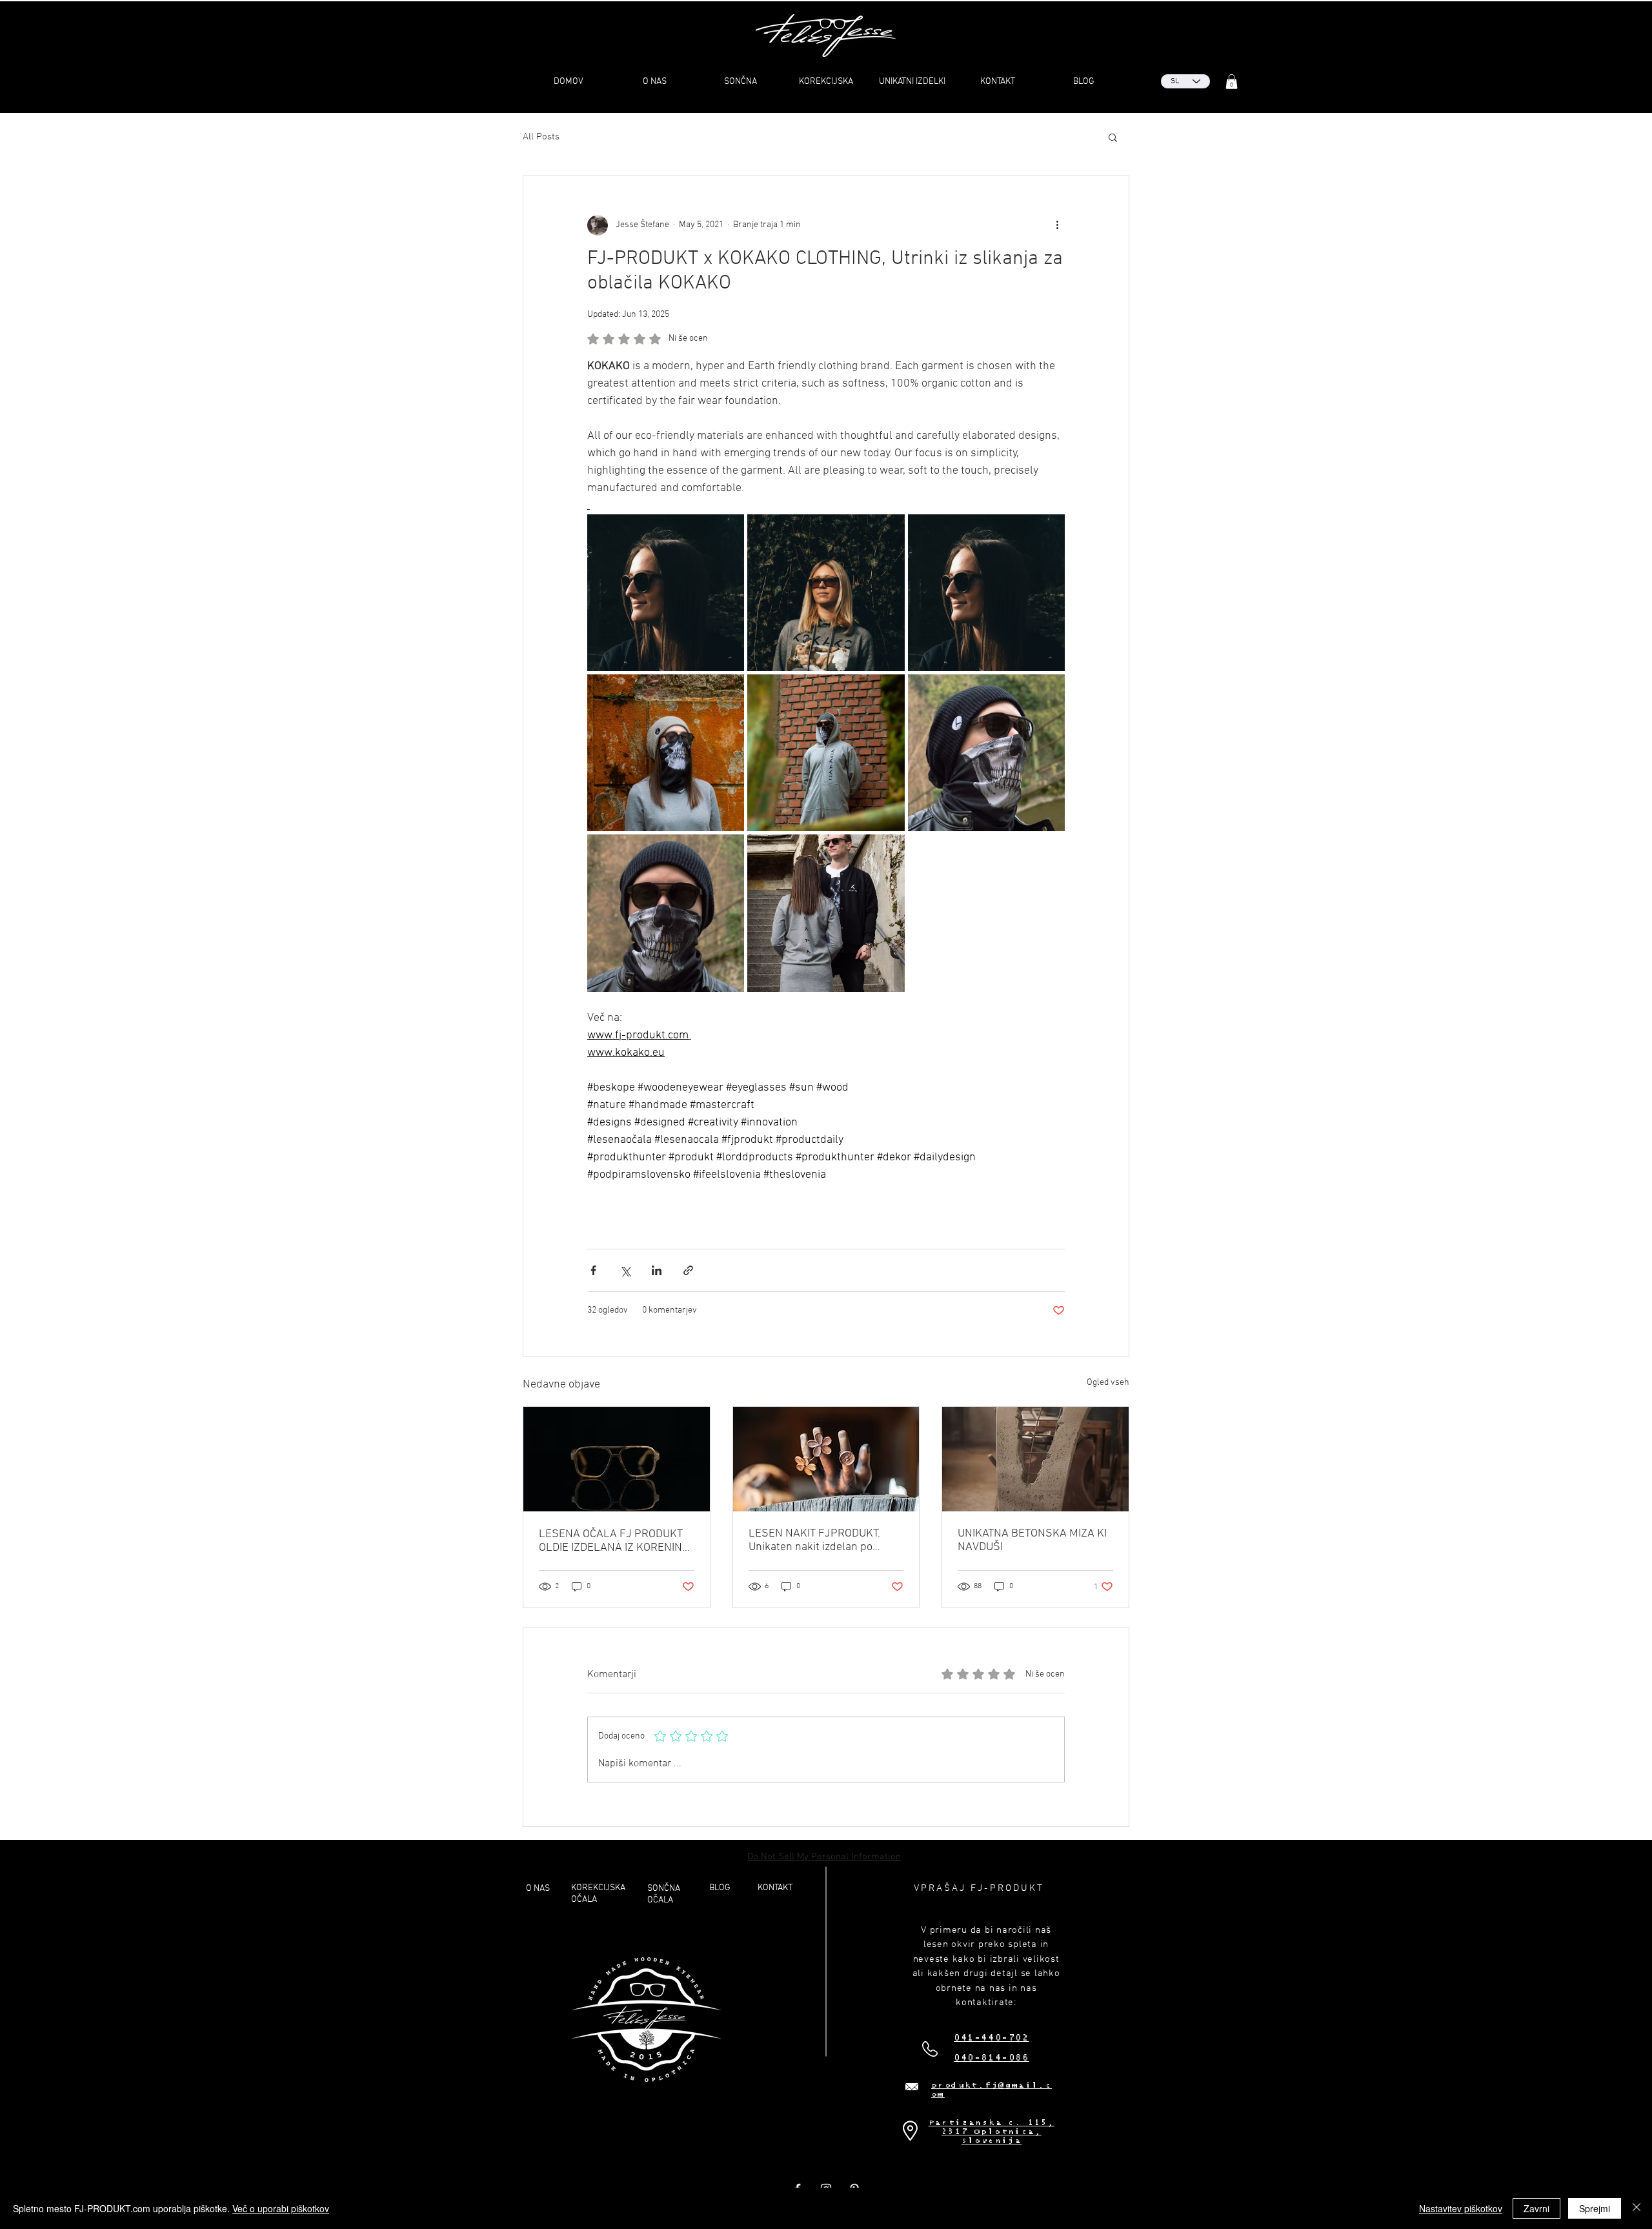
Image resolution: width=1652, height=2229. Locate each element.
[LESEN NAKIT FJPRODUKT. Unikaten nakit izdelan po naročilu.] (826, 1459)
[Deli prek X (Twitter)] (625, 1270)
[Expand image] (666, 593)
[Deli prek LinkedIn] (657, 1270)
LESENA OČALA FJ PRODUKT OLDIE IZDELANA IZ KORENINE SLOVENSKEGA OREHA (614, 1541)
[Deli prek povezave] (688, 1270)
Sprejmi (1595, 2208)
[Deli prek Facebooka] (593, 1270)
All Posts (541, 137)
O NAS (538, 1889)
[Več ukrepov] (1057, 225)
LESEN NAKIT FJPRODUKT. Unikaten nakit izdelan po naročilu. (814, 1540)
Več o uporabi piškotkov (281, 2208)
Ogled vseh (1108, 1383)
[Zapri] (1637, 2208)
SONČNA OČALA (664, 1894)
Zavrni (1536, 2208)
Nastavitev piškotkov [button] (1461, 2208)
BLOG (720, 1888)
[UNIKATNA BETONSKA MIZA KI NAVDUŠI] (1035, 1459)
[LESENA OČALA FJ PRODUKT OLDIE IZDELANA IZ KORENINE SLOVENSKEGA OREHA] (617, 1459)
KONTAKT (775, 1888)
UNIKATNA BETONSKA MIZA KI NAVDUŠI (1032, 1540)
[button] (1232, 82)
